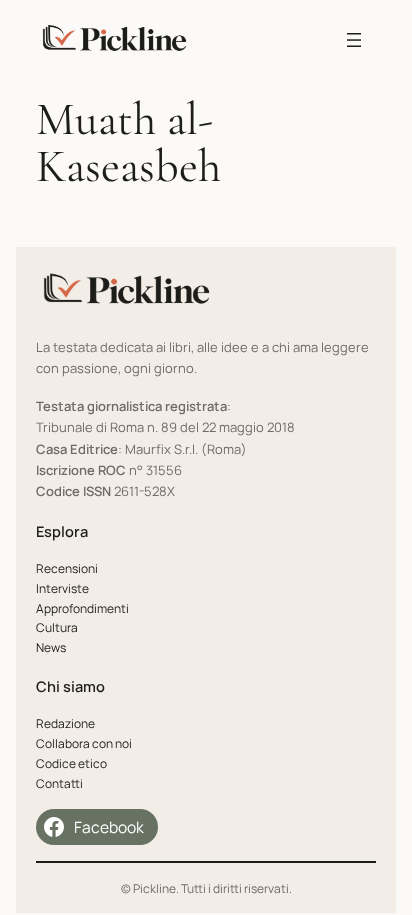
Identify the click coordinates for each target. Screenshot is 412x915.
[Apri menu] (354, 40)
